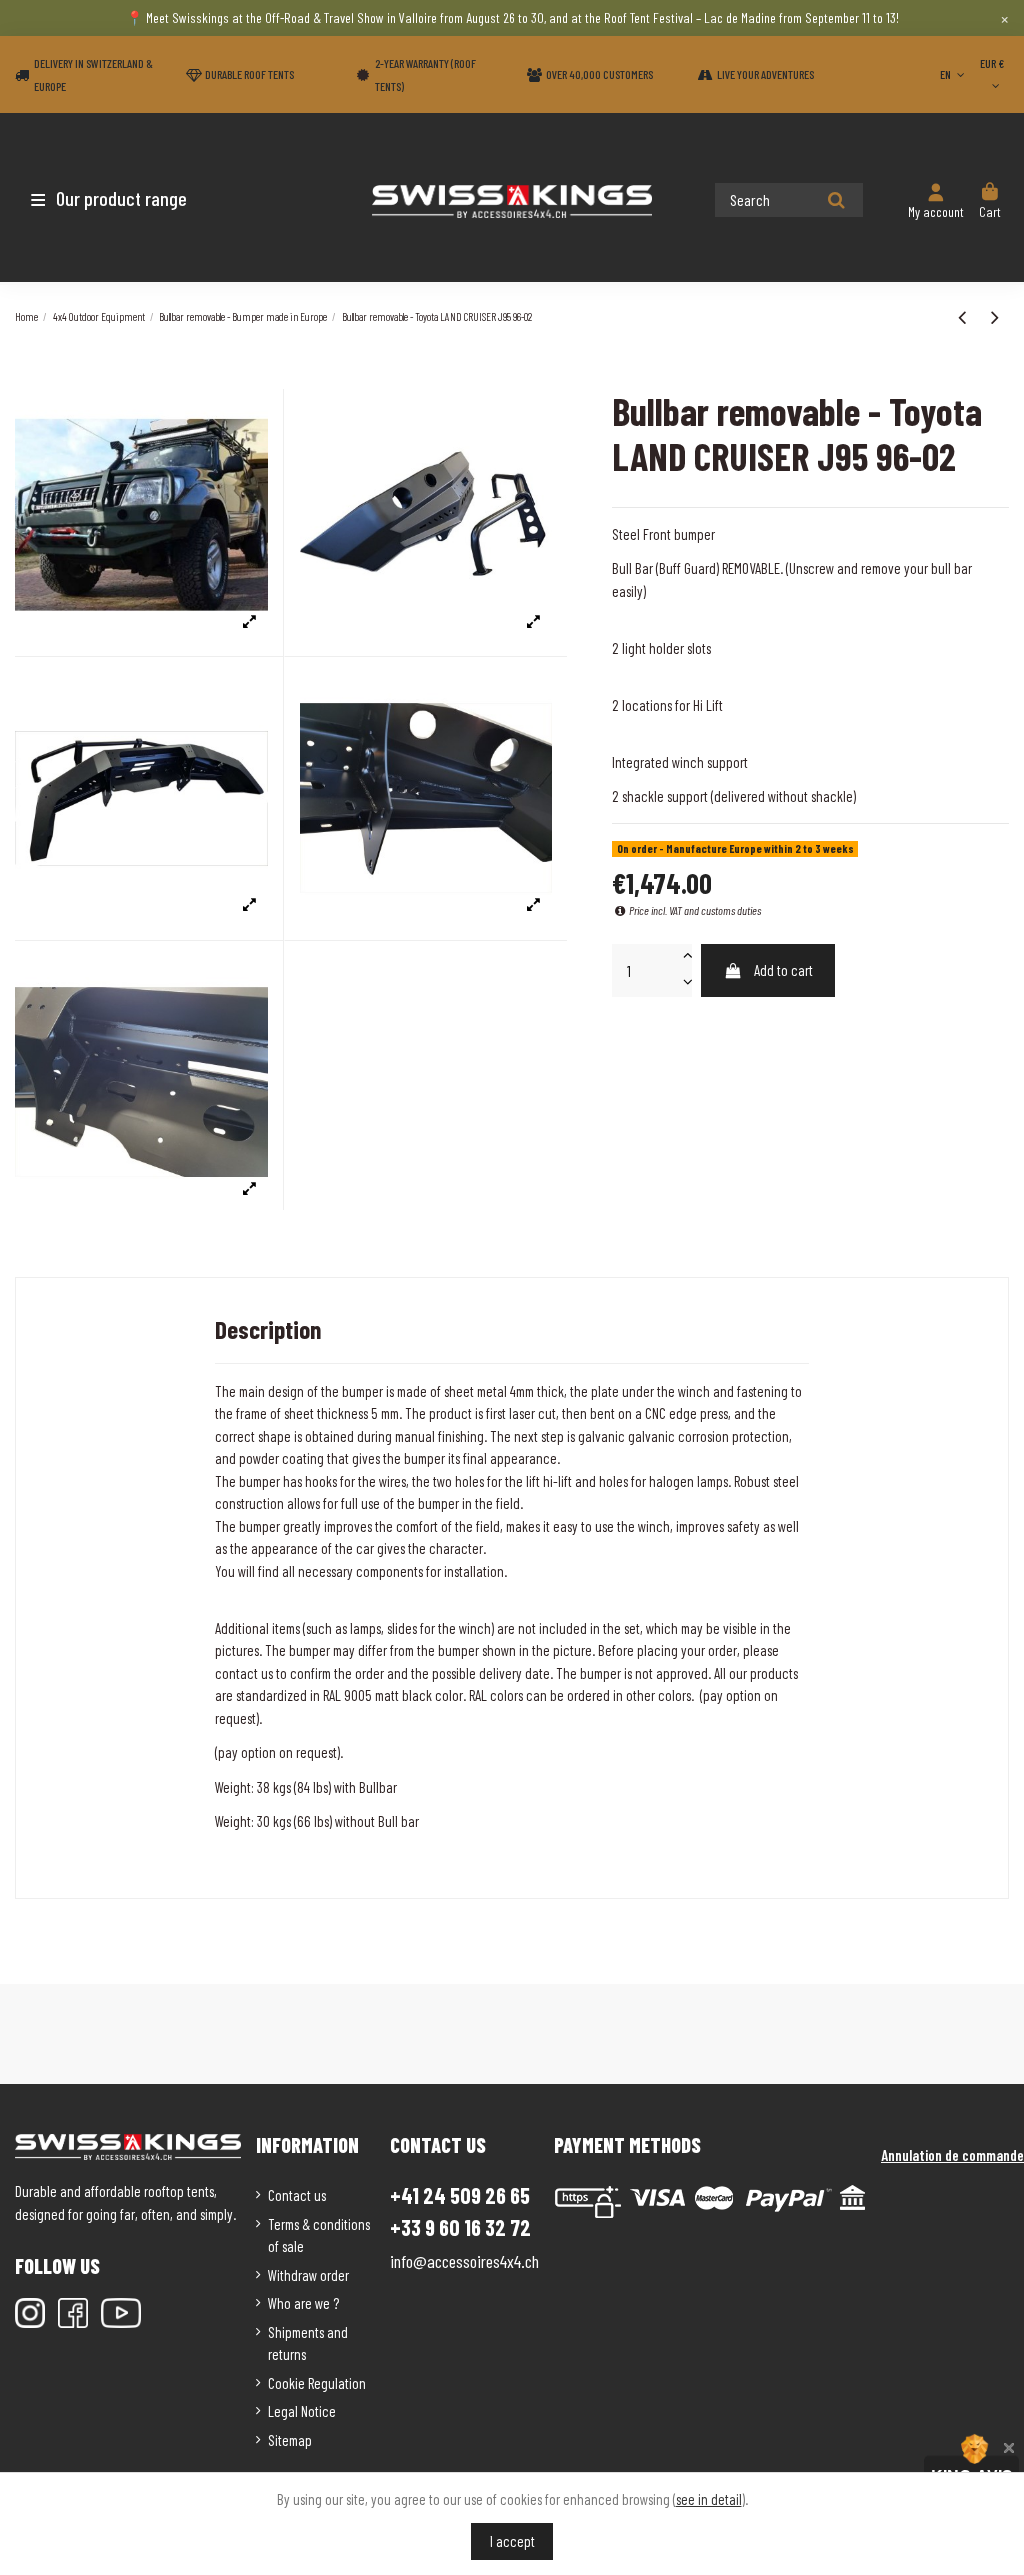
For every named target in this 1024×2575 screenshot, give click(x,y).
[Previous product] (964, 316)
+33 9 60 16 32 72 (460, 2227)
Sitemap (290, 2440)
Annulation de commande (952, 2155)
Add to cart (783, 970)
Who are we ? (303, 2303)
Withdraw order (308, 2275)
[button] (132, 198)
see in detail (709, 2499)
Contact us (297, 2195)
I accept (512, 2541)
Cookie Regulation (317, 2383)
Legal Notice (302, 2411)
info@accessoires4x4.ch (464, 2261)
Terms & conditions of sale (319, 2235)
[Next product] (995, 316)
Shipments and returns (308, 2343)
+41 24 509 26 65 (460, 2195)
